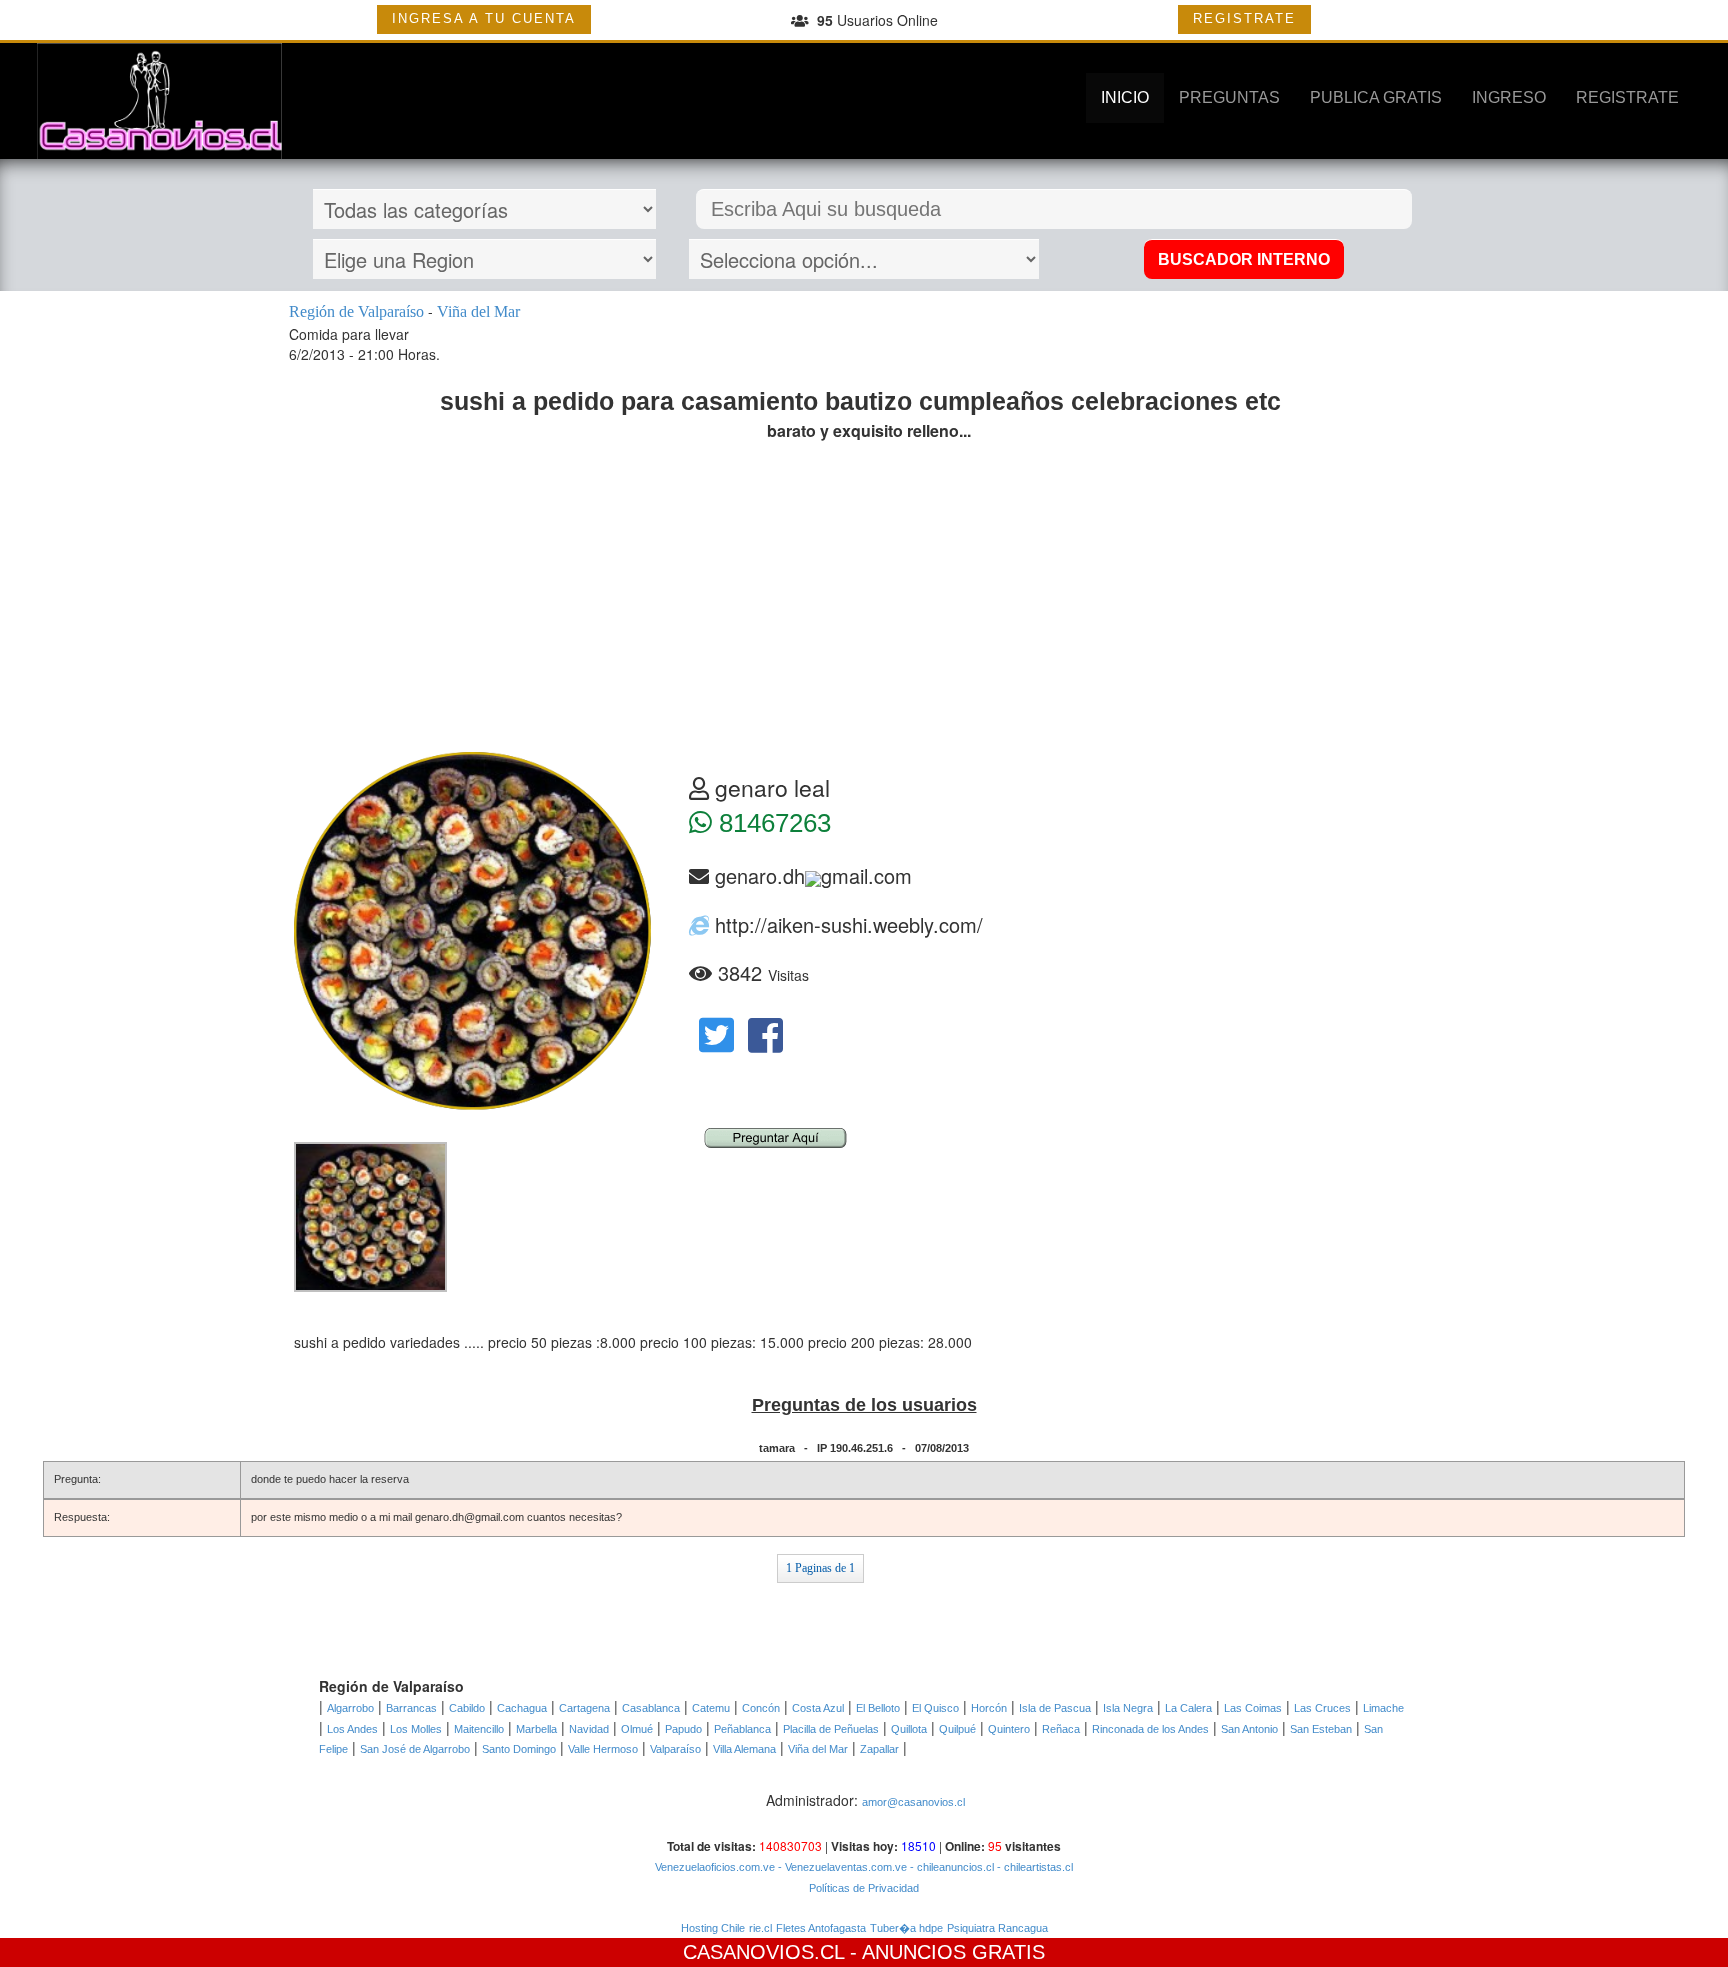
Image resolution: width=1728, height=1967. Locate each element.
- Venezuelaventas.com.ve (841, 1867)
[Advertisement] (864, 602)
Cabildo (467, 1708)
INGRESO (1509, 97)
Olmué (637, 1729)
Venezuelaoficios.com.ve (715, 1867)
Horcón (989, 1708)
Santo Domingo (519, 1749)
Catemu (711, 1708)
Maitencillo (479, 1729)
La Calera (1188, 1708)
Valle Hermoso (603, 1749)
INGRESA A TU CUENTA (484, 18)
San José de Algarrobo (415, 1749)
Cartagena (584, 1708)
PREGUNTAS (1229, 97)
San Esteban (1321, 1729)
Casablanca (651, 1708)
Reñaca (1061, 1729)
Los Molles (416, 1729)
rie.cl (760, 1928)
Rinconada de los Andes (1150, 1729)
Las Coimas (1253, 1708)
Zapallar (879, 1749)
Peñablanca (742, 1729)
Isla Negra (1128, 1708)
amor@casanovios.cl (913, 1802)
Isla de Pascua (1055, 1708)
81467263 (771, 823)
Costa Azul (818, 1708)
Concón (761, 1708)
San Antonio (1249, 1729)
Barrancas (411, 1708)
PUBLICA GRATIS (1376, 97)
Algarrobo (350, 1708)
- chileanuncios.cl (950, 1867)
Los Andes (352, 1729)
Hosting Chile (713, 1928)
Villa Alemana (744, 1749)
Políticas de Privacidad (864, 1888)
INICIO (1125, 97)
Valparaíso (675, 1749)
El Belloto (878, 1708)
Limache (1383, 1708)
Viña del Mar (818, 1749)
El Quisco (935, 1708)
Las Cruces (1322, 1708)
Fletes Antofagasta (821, 1928)
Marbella (536, 1729)
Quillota (909, 1729)
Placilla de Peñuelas (831, 1729)
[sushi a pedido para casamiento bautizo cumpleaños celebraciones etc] (370, 1216)
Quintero (1009, 1729)
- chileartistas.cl (1033, 1867)
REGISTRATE (1244, 18)
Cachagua (522, 1708)
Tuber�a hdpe (906, 1928)
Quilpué (957, 1729)
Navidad (589, 1729)
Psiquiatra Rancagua (997, 1928)
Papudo (683, 1729)
